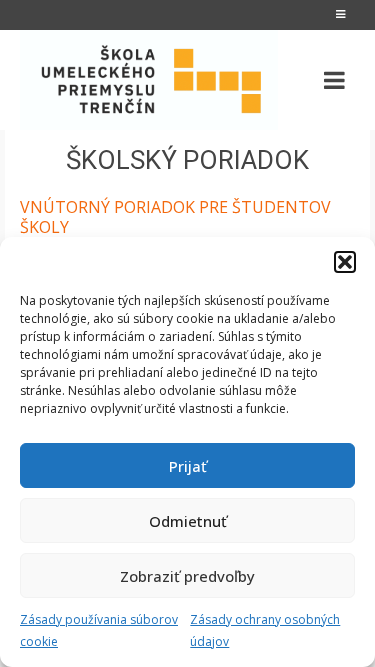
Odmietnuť (188, 521)
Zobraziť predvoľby (187, 576)
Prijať (188, 466)
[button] (345, 262)
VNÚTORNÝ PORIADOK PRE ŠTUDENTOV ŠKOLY (175, 217)
